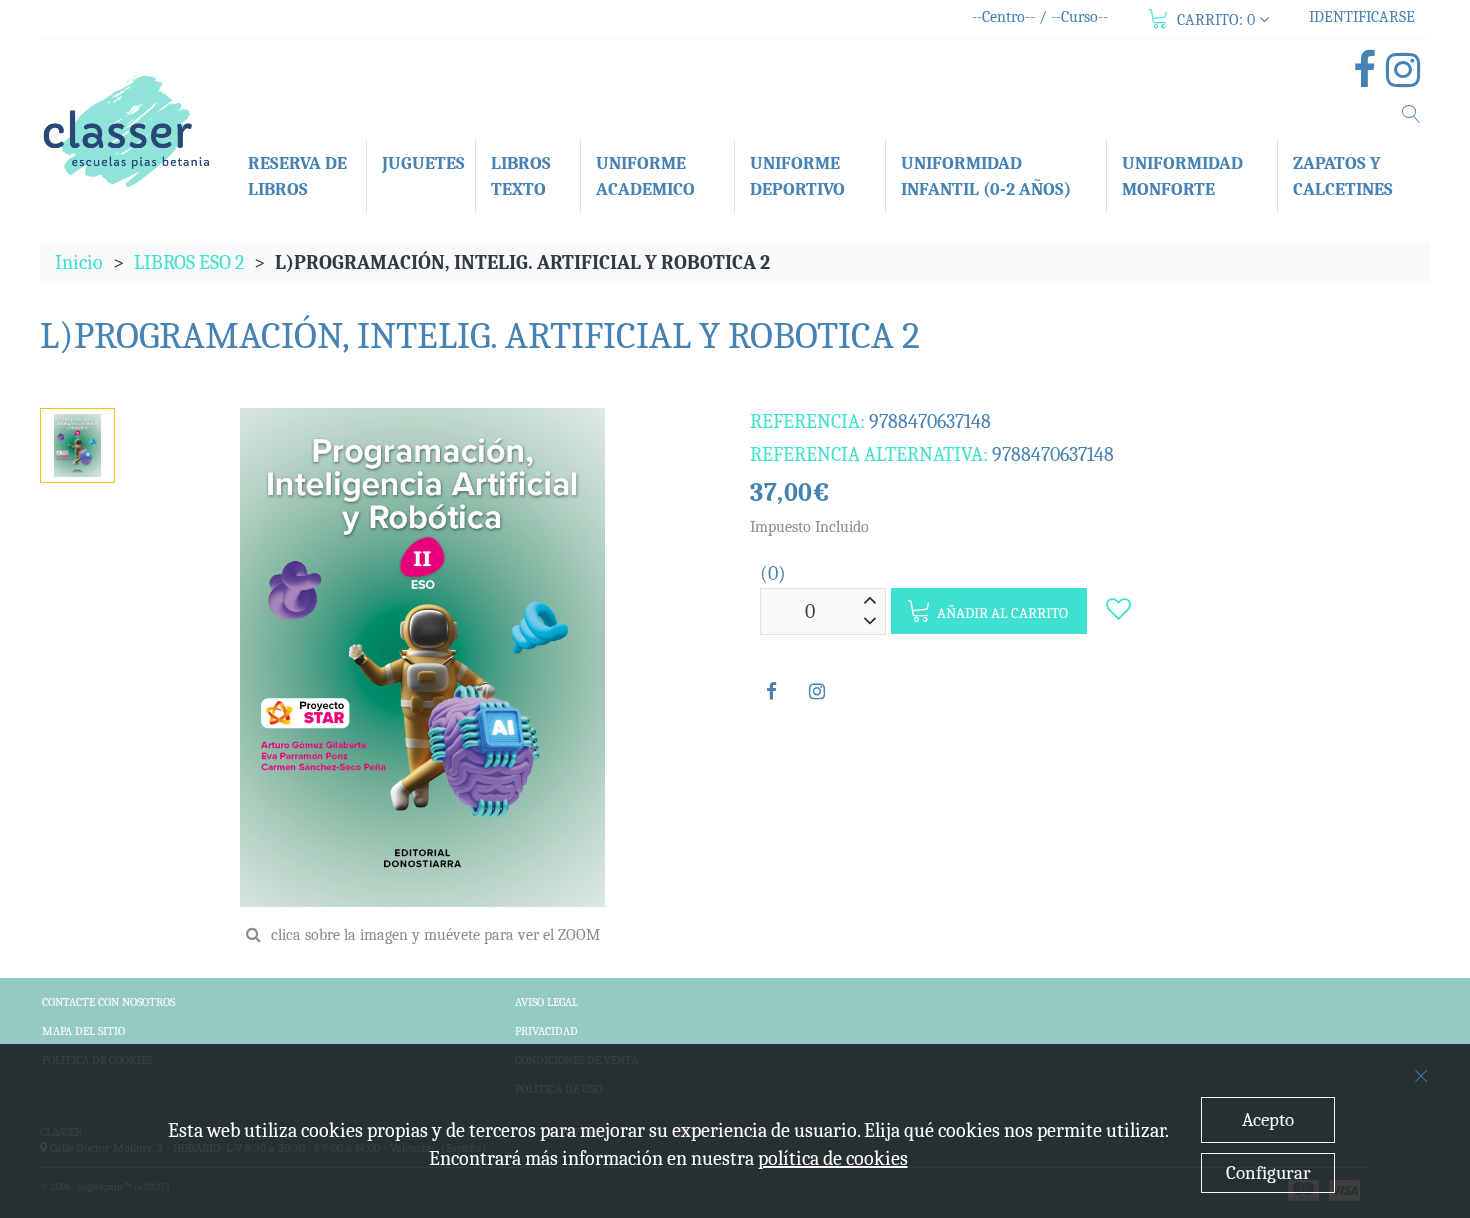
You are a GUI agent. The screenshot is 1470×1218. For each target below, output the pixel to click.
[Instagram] (1408, 77)
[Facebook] (1369, 77)
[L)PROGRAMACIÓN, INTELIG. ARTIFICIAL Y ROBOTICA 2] (77, 445)
